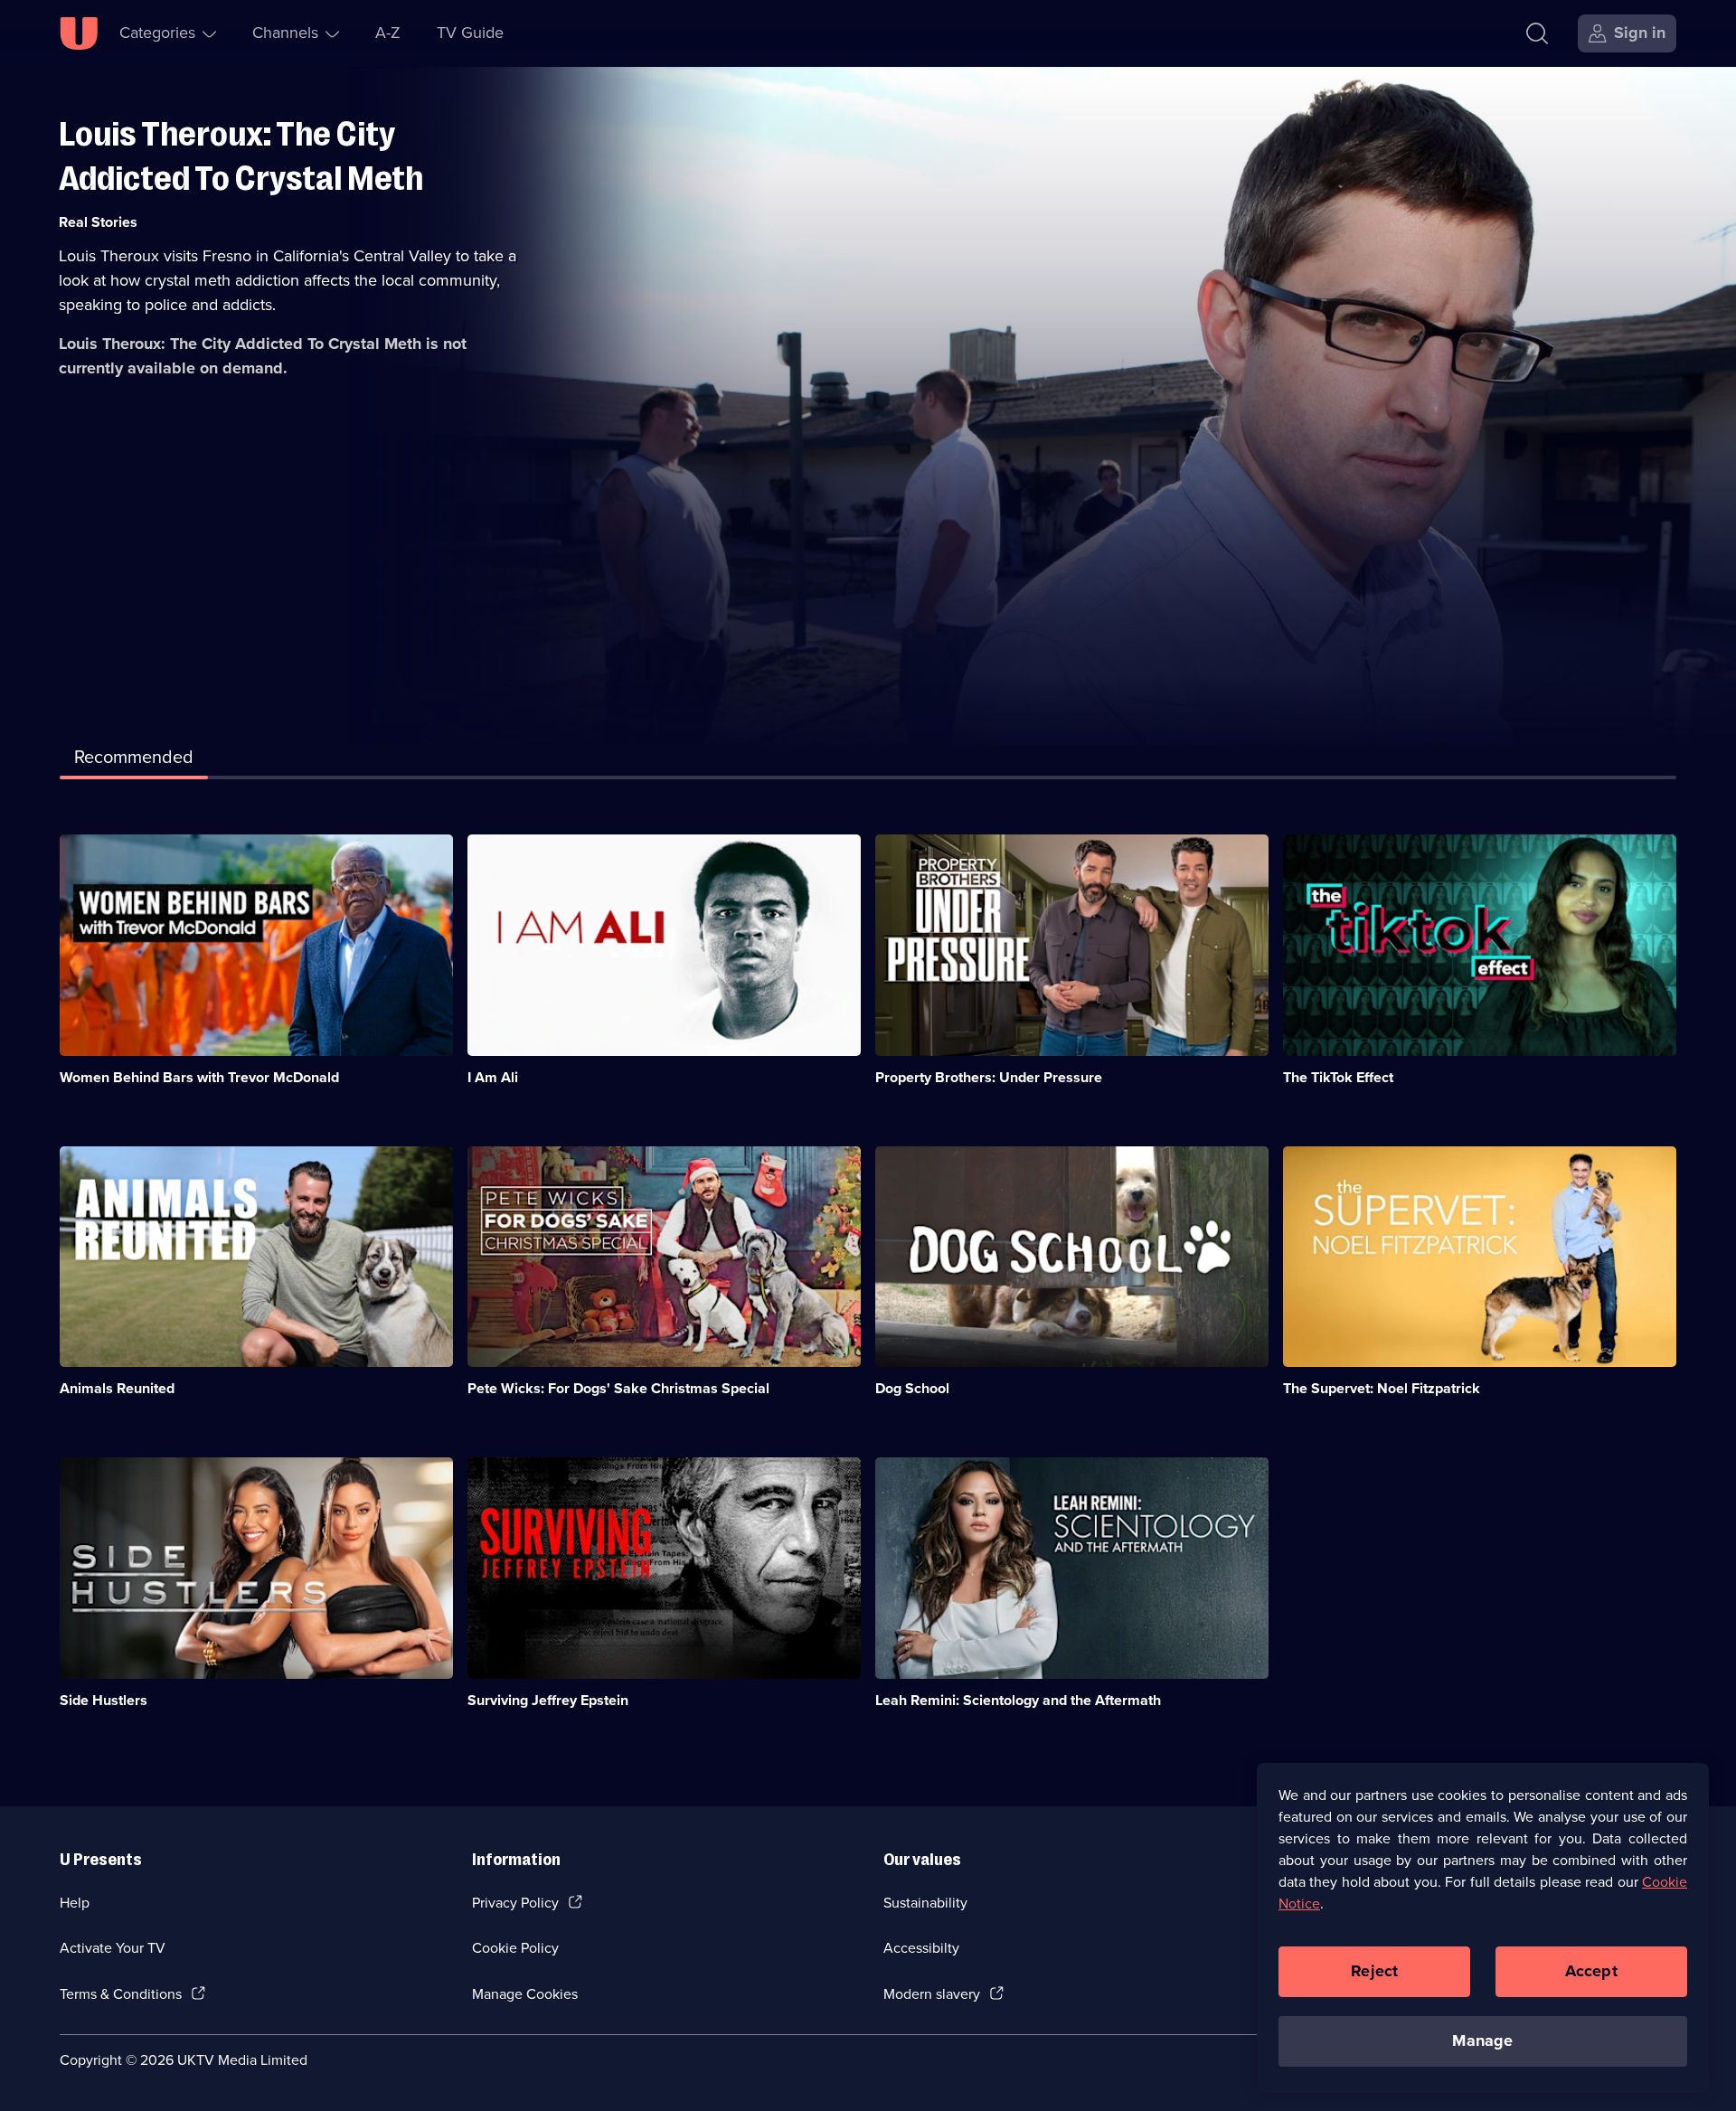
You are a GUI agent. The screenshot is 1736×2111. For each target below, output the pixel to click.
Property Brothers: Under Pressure (989, 1077)
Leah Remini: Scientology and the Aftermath (1018, 1700)
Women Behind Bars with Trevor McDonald (199, 1077)
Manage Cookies (525, 1994)
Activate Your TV (113, 1948)
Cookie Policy (515, 1948)
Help (75, 1903)
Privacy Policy (515, 1903)
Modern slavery (932, 1994)
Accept (1591, 1971)
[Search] (1537, 33)
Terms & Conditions (121, 1994)
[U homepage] (79, 33)
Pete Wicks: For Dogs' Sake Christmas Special (618, 1388)
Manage (1482, 2040)
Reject (1374, 1971)
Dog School (912, 1388)
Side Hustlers (104, 1700)
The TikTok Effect (1338, 1077)
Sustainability (925, 1903)
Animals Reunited (117, 1388)
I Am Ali (493, 1077)
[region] (1483, 1927)
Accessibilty (921, 1948)
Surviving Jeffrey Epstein (548, 1700)
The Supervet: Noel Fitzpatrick (1382, 1388)
